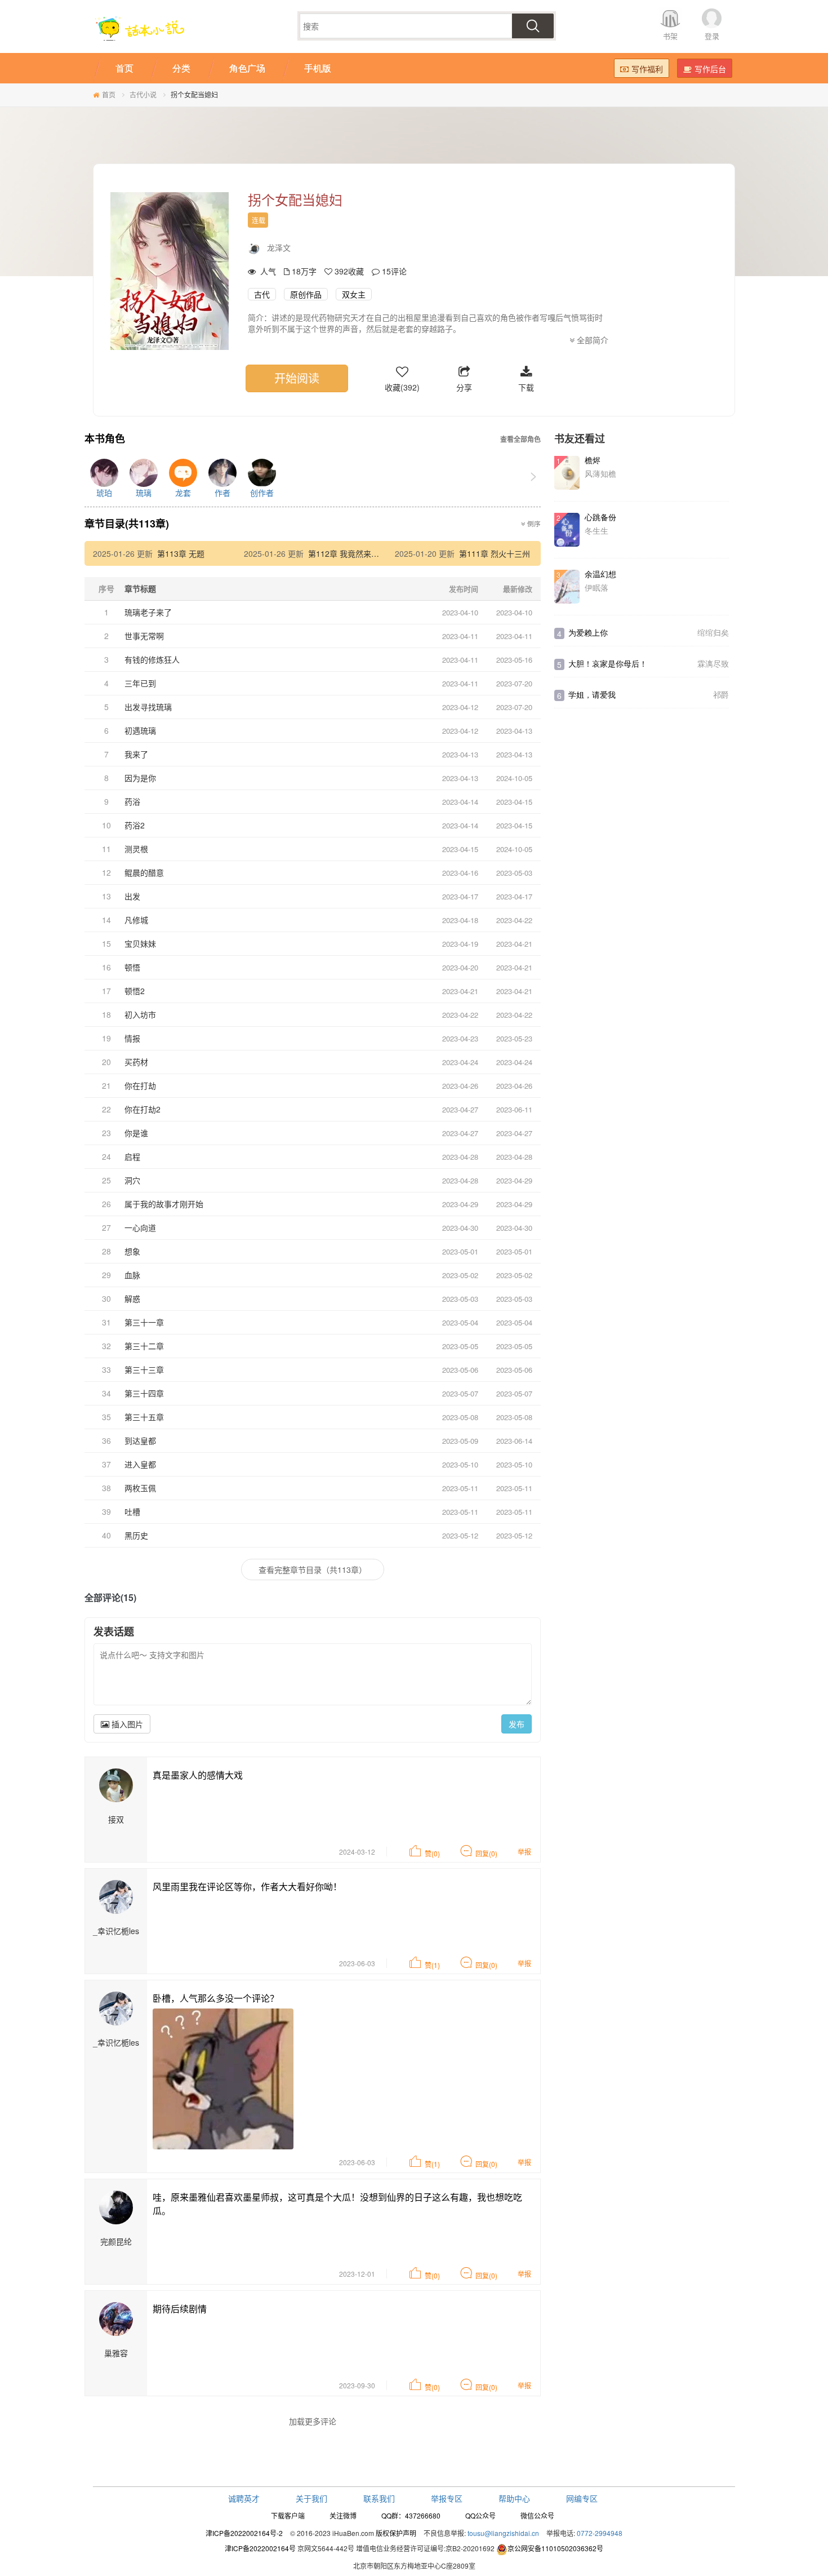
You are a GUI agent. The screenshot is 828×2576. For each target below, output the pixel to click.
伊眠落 (596, 587)
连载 (259, 220)
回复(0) (486, 1853)
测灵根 (136, 849)
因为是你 (140, 778)
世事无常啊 (144, 636)
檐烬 (593, 460)
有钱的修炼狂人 (152, 659)
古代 (262, 294)
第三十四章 (144, 1393)
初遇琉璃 (140, 730)
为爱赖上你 (588, 632)
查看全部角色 (520, 439)
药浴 (132, 801)
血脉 (132, 1275)
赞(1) (432, 1965)
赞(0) (432, 1853)
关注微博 (343, 2515)
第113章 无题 (181, 553)
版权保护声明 (396, 2533)
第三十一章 (144, 1322)
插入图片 (126, 1724)
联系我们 (379, 2498)
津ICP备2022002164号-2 (244, 2533)
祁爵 (721, 694)
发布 (517, 1724)
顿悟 (132, 967)
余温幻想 (600, 574)
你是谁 (136, 1133)
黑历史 (136, 1535)
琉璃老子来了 (148, 612)
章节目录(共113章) (127, 524)
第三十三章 (144, 1369)
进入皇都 (140, 1464)
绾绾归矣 (713, 632)
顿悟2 (135, 991)
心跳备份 (600, 517)
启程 (132, 1156)
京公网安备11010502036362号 (555, 2548)
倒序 (533, 524)
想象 (132, 1251)
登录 (712, 36)
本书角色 (105, 439)
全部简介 (591, 340)
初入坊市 (140, 1014)
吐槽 (132, 1511)
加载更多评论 (313, 2421)
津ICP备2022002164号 (260, 2548)
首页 (109, 94)
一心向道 (140, 1227)
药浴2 (135, 825)
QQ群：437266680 (411, 2515)
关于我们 (311, 2498)
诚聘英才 (244, 2498)
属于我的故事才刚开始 (164, 1204)
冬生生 (596, 530)
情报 (132, 1038)
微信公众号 (537, 2515)
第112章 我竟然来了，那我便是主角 (371, 553)
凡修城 (136, 920)
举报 (524, 1852)
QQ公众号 (480, 2515)
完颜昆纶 (116, 2241)
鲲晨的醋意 (144, 872)
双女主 (354, 294)
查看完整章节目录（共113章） (313, 1569)
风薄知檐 (600, 473)
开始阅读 (297, 378)
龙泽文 (279, 247)
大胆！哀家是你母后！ (608, 663)
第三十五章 (144, 1417)
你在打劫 (140, 1085)
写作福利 (647, 69)
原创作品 (306, 294)
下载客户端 (288, 2515)
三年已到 (140, 683)
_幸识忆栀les (116, 1931)
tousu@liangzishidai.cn (503, 2533)
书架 (670, 36)
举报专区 (447, 2498)
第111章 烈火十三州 (495, 553)
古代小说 (143, 94)
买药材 (136, 1062)
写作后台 (710, 69)
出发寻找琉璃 (148, 707)
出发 (132, 896)
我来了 (136, 754)
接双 (116, 1819)
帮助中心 (514, 2498)
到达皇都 (140, 1440)
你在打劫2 (143, 1109)
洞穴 (132, 1180)
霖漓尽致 (713, 663)
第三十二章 (144, 1346)
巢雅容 (116, 2353)
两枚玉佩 (140, 1488)
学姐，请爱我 (592, 694)
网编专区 (582, 2498)
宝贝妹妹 (140, 943)
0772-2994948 (600, 2533)
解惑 (132, 1298)
